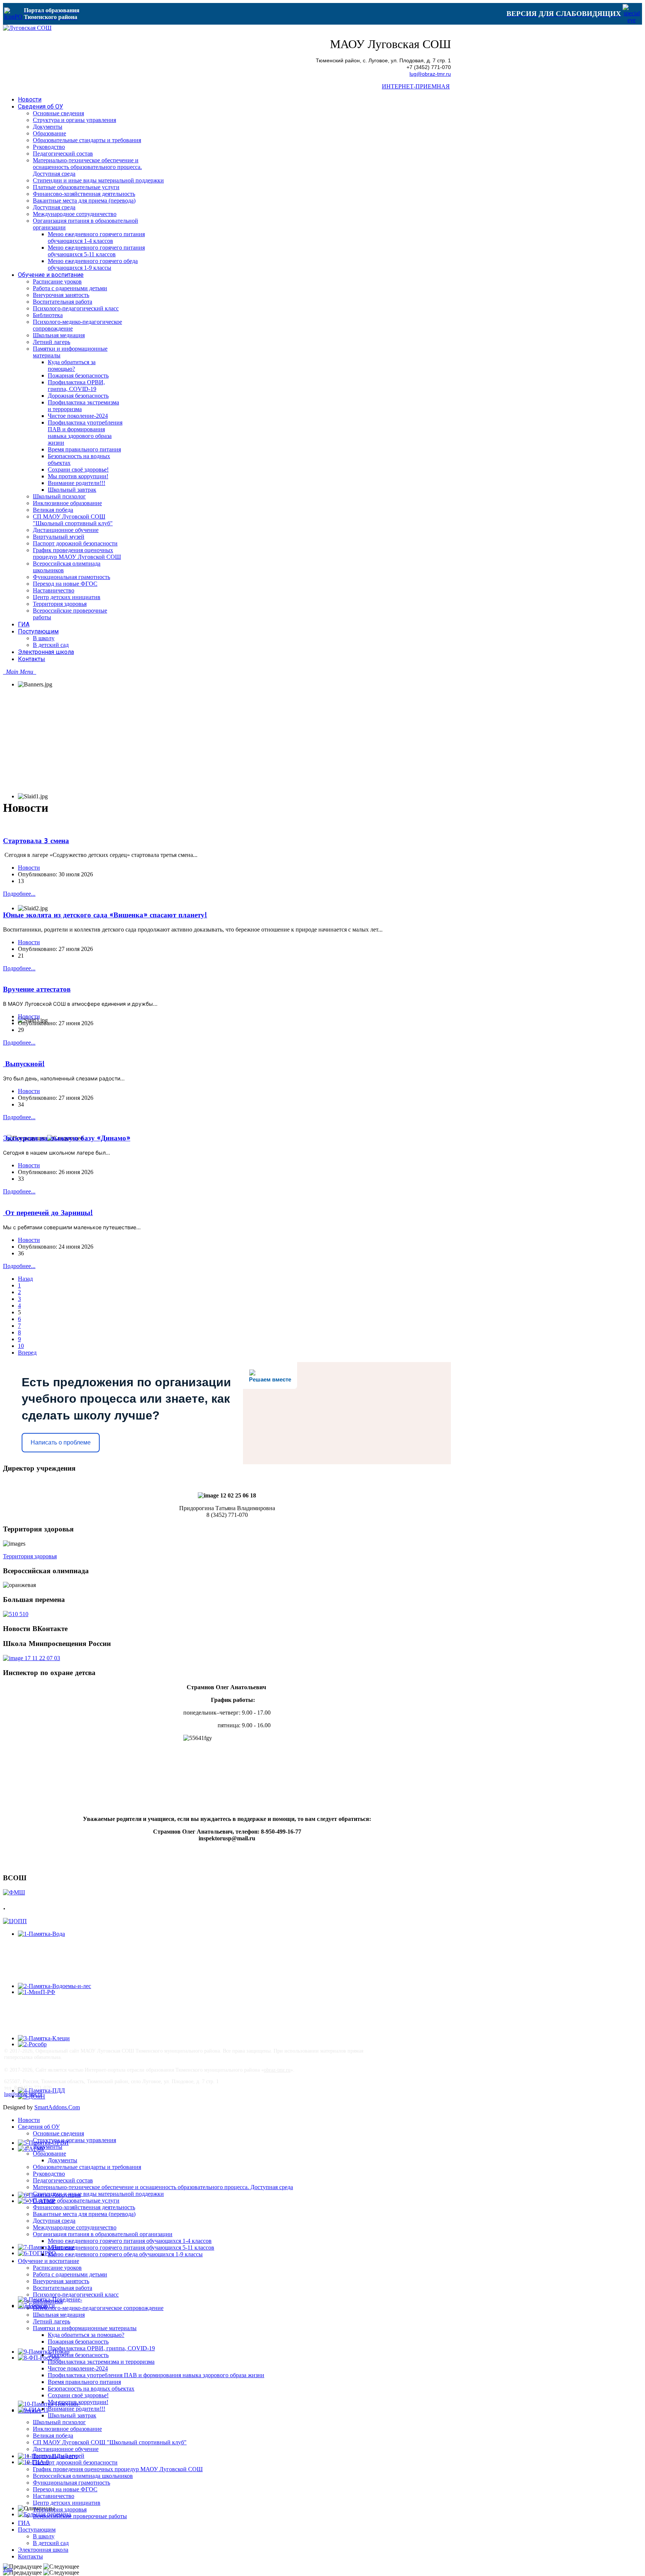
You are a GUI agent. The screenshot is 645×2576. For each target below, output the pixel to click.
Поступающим (37, 2530)
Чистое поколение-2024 (78, 2368)
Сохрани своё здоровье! (78, 2395)
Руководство (49, 2174)
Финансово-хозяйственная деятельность (84, 2207)
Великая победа (53, 2436)
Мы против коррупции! (78, 2402)
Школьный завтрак (72, 2415)
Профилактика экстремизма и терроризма (101, 2362)
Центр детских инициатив (67, 2503)
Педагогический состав (63, 2180)
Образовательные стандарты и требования (87, 2167)
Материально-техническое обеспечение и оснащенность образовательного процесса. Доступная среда (163, 2187)
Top (8, 2569)
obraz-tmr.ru (277, 2070)
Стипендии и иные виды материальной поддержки (98, 2194)
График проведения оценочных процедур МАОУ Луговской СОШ (118, 2469)
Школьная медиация (59, 2315)
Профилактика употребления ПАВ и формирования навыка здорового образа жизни (156, 2375)
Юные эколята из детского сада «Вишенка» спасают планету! (105, 915)
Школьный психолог (59, 2422)
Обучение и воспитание (49, 2261)
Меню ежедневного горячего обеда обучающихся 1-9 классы (125, 2254)
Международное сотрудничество (75, 2227)
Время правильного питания (84, 2382)
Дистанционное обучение (66, 2449)
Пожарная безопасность (78, 2342)
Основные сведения (58, 2133)
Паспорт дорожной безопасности (75, 2462)
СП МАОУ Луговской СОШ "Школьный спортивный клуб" (110, 2442)
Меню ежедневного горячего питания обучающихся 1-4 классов (130, 2241)
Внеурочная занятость (61, 2281)
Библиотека (48, 2301)
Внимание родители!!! (77, 2409)
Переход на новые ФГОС (65, 2489)
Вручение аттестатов (37, 989)
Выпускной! (24, 1064)
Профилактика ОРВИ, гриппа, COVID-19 (101, 2348)
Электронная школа (43, 2550)
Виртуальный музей (59, 2456)
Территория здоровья (30, 1556)
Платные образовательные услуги (76, 2201)
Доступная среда (54, 2221)
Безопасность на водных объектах (91, 2389)
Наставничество (54, 2496)
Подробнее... (19, 894)
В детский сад (51, 2543)
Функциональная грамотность (71, 2483)
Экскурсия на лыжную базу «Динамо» (67, 1138)
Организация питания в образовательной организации (103, 2234)
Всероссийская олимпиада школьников (83, 2476)
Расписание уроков (57, 2268)
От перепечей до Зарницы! (48, 1213)
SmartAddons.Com (57, 2107)
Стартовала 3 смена (36, 841)
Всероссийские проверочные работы (80, 2516)
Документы (48, 2147)
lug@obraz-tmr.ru (430, 74)
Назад (25, 1279)
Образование (49, 2154)
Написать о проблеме (61, 1442)
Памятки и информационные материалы (85, 2328)
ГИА (24, 2523)
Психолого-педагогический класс (76, 2295)
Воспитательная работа (63, 2288)
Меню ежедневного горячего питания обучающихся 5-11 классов (131, 2248)
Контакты (30, 2556)
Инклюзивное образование (67, 2429)
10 (21, 1346)
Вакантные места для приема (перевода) (84, 2214)
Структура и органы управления (74, 2140)
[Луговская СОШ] (27, 28)
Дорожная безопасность (78, 2355)
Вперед (27, 1353)
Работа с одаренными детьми (70, 2274)
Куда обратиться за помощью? (86, 2335)
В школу (44, 2536)
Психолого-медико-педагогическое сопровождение (98, 2308)
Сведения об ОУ (39, 2127)
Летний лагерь (52, 2321)
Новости (29, 868)
